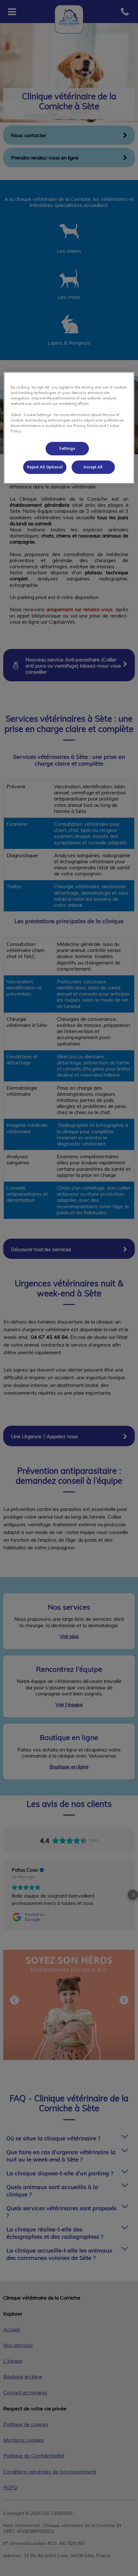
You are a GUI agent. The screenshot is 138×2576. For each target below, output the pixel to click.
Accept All (93, 467)
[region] (69, 428)
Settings (67, 448)
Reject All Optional (45, 467)
